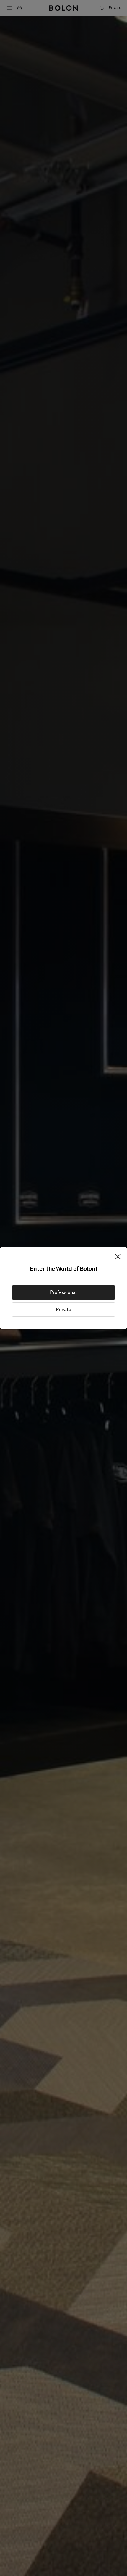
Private (63, 1310)
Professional (63, 1292)
